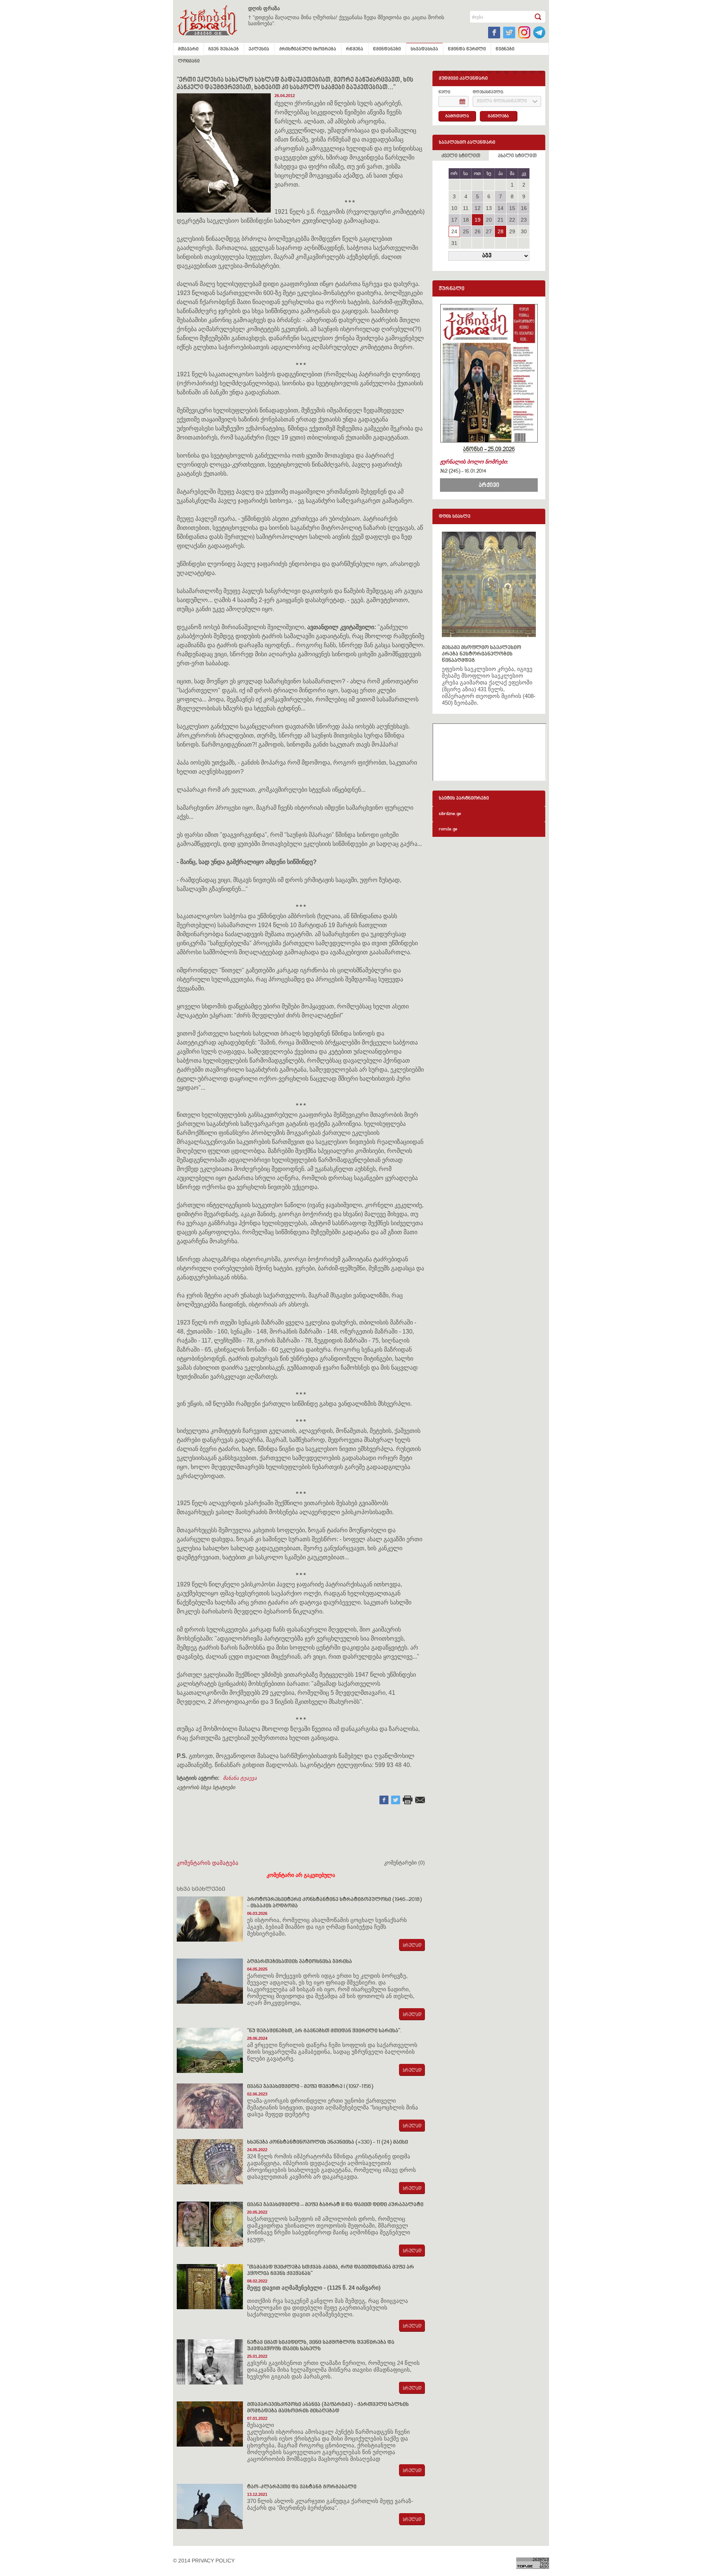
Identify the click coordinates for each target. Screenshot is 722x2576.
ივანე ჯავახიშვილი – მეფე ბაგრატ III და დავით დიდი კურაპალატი (335, 2205)
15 (512, 208)
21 (501, 220)
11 (466, 208)
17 (454, 220)
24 (454, 231)
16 (524, 208)
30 (524, 231)
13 (489, 208)
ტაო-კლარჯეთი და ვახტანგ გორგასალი (302, 2487)
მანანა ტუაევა (240, 1778)
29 (512, 231)
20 (489, 220)
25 (466, 231)
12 (478, 208)
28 (501, 231)
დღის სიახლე (455, 517)
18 (466, 220)
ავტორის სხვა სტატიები (206, 1787)
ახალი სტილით (517, 156)
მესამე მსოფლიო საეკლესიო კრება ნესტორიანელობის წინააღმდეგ (482, 654)
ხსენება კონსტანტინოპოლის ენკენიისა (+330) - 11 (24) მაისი (328, 2142)
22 (512, 220)
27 (489, 231)
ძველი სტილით (461, 156)
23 (524, 220)
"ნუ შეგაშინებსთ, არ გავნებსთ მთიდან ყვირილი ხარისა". (324, 2031)
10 (454, 208)
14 (501, 208)
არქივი (489, 485)
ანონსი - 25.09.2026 (489, 450)
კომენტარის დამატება (208, 1863)
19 (478, 220)
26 (478, 231)
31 (454, 243)
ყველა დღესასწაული (502, 101)
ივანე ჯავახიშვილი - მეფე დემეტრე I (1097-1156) (310, 2087)
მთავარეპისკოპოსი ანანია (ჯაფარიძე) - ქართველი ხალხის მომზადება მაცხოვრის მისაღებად (328, 2408)
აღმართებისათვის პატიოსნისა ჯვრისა (300, 1962)
